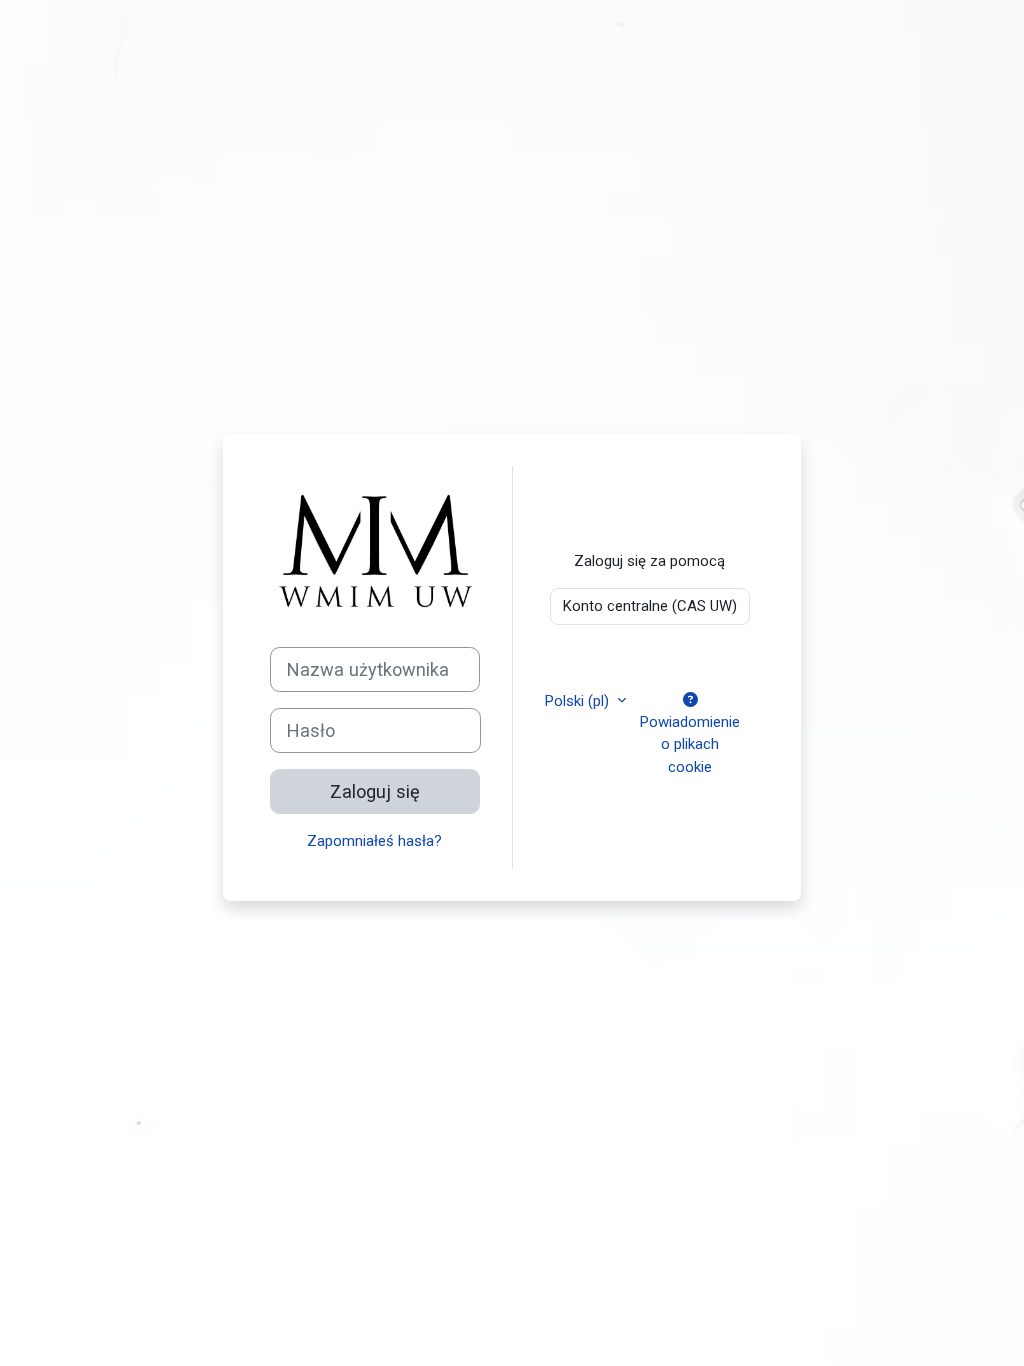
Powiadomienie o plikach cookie (690, 744)
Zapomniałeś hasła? (374, 841)
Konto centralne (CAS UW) (650, 606)
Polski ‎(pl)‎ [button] (579, 701)
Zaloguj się (375, 791)
